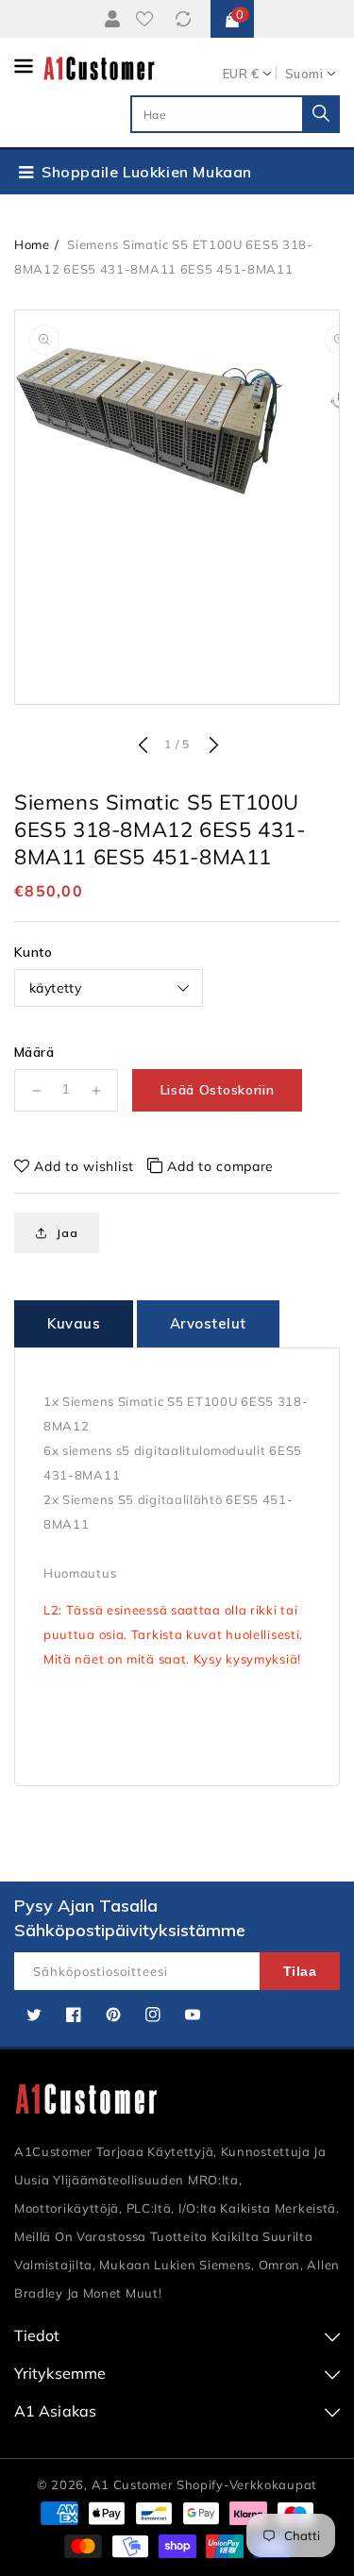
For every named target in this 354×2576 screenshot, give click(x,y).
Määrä (34, 1052)
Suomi (304, 74)
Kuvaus (74, 1323)
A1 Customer (134, 2484)
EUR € (241, 74)
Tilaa (300, 1971)
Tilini (111, 19)
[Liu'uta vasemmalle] (143, 746)
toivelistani (148, 19)
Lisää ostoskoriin (218, 1090)
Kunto (33, 952)
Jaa (67, 1233)
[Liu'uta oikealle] (211, 746)
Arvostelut (208, 1323)
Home (32, 244)
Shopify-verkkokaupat (247, 2484)
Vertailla (186, 19)
